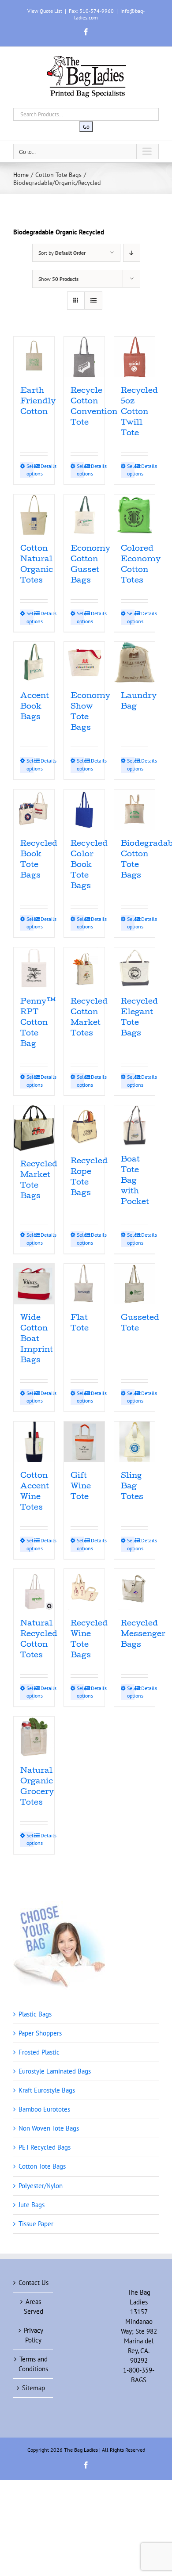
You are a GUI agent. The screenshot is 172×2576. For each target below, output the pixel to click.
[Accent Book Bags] (34, 662)
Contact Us (34, 2283)
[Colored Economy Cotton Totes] (135, 515)
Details (44, 466)
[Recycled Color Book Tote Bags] (84, 810)
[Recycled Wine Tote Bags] (84, 1589)
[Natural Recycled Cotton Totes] (34, 1589)
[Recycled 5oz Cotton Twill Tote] (135, 357)
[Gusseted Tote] (135, 1284)
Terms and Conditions (33, 2364)
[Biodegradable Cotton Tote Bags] (135, 810)
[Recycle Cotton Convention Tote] (84, 357)
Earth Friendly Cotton (38, 402)
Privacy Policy (34, 2335)
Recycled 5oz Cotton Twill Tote (139, 412)
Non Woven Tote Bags (49, 2128)
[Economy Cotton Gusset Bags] (84, 515)
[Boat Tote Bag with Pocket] (135, 1126)
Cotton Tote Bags (42, 2166)
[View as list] (93, 301)
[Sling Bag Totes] (135, 1442)
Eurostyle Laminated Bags (55, 2071)
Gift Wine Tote (81, 1487)
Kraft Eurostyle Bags (47, 2090)
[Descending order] (132, 253)
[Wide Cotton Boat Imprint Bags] (34, 1284)
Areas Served (34, 2306)
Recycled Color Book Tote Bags (89, 865)
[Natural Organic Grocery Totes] (34, 1737)
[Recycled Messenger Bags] (135, 1589)
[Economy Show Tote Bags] (84, 662)
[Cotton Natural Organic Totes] (34, 515)
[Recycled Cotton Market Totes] (84, 968)
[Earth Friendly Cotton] (34, 357)
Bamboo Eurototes (44, 2109)
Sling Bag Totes (132, 1487)
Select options (30, 470)
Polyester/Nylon (41, 2186)
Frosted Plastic (39, 2052)
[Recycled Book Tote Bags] (34, 810)
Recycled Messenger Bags (143, 1635)
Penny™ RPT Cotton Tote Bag (38, 1023)
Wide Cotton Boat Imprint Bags (37, 1340)
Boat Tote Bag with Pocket (135, 1181)
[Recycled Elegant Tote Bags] (135, 968)
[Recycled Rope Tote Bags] (84, 1127)
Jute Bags (32, 2205)
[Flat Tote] (84, 1284)
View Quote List (45, 11)
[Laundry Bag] (135, 662)
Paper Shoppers (40, 2033)
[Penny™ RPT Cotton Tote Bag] (34, 968)
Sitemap (34, 2388)
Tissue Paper (36, 2224)
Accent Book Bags (35, 707)
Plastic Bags (35, 2014)
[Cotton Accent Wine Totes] (34, 1442)
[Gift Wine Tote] (84, 1442)
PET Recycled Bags (45, 2147)
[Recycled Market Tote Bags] (34, 1128)
